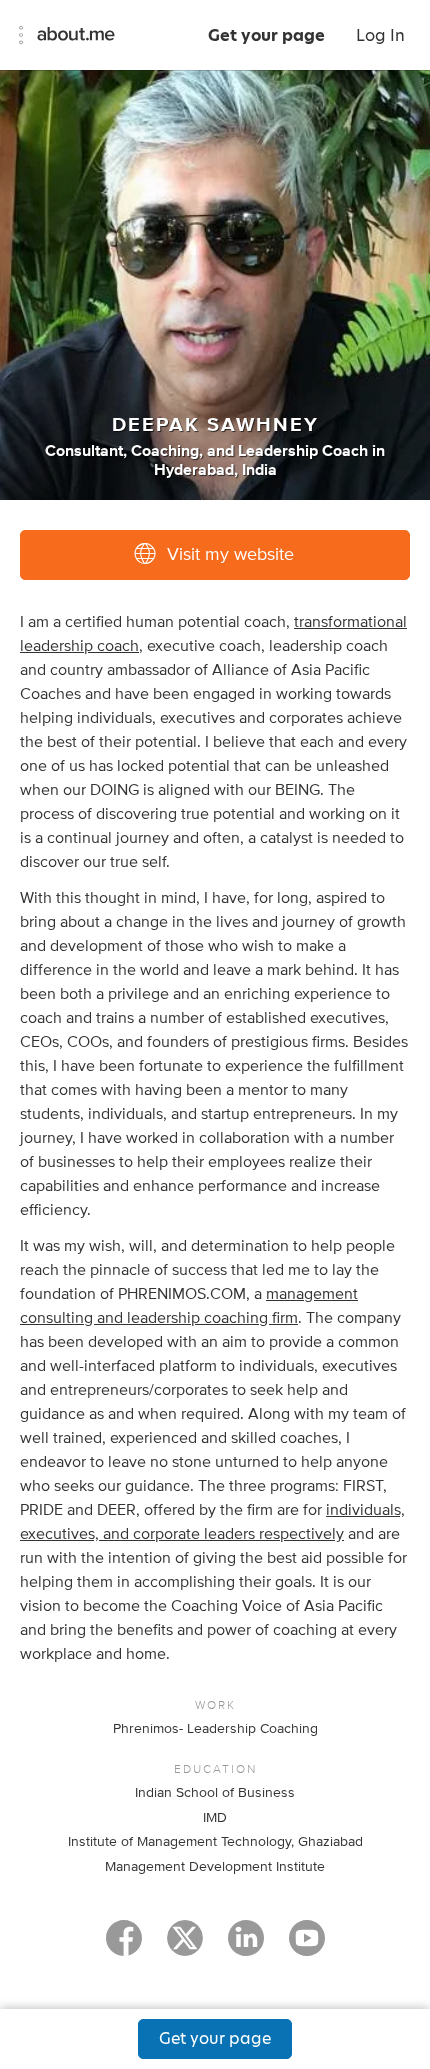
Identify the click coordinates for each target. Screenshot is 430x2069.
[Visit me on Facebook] (124, 1947)
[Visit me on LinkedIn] (246, 1947)
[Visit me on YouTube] (307, 1947)
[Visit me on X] (185, 1947)
